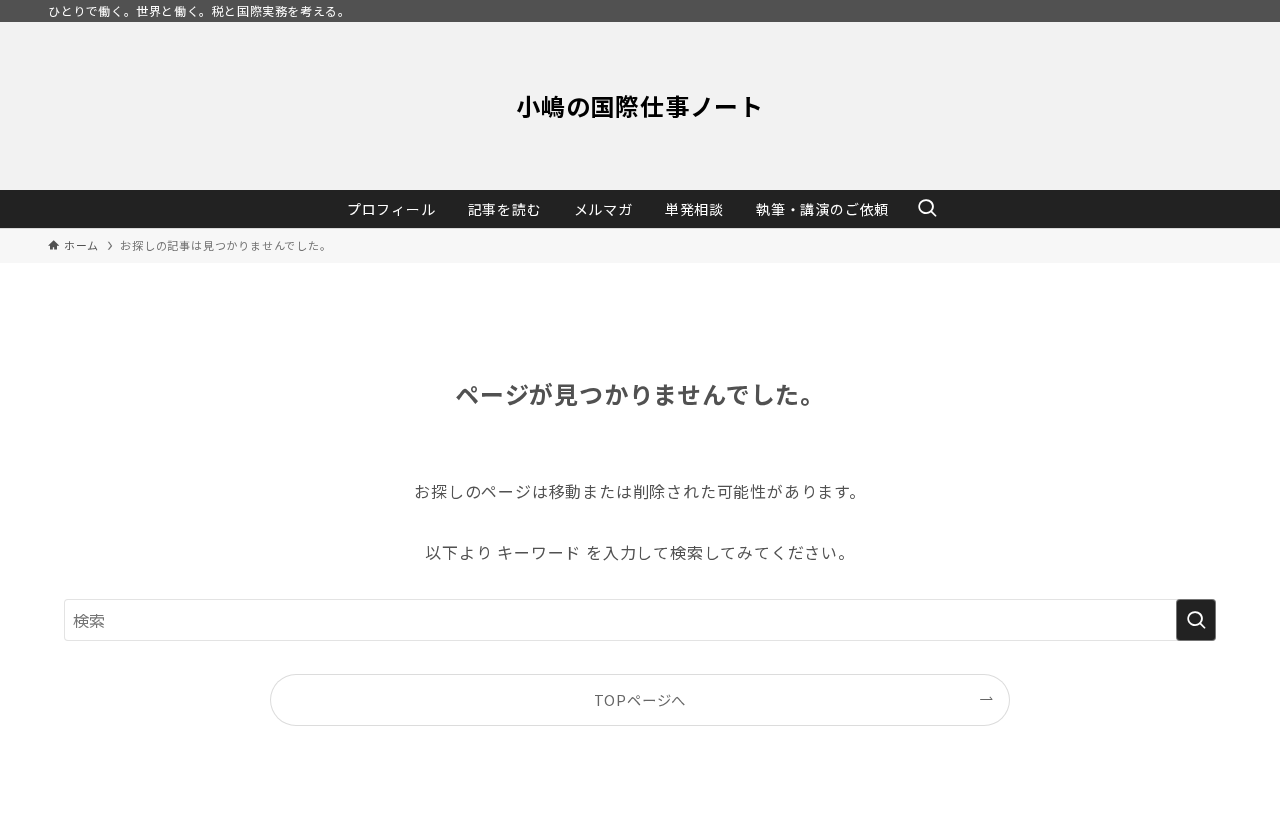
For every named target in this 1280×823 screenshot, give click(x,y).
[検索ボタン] (927, 209)
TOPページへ (640, 699)
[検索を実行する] (1196, 620)
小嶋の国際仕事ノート (640, 106)
